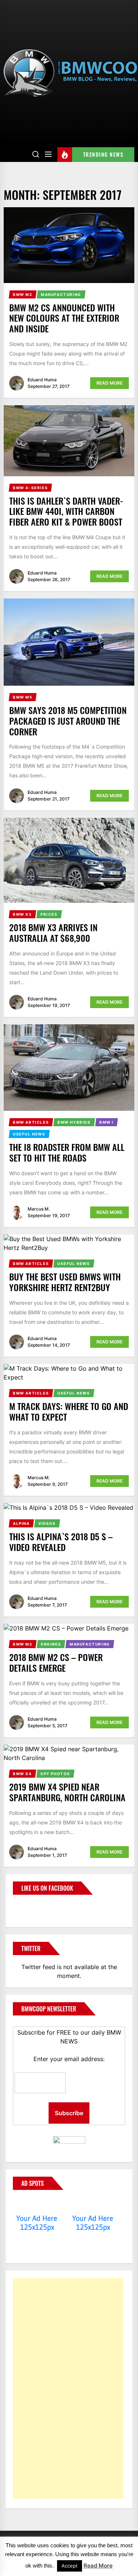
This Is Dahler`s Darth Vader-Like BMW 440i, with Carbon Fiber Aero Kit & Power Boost (66, 511)
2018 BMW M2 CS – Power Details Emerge (56, 1662)
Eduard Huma (42, 380)
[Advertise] (37, 2204)
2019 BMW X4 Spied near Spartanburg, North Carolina (67, 1792)
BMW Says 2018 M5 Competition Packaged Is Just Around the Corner (68, 721)
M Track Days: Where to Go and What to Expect (69, 1411)
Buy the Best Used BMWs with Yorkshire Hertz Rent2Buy (65, 1282)
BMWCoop (36, 1907)
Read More (109, 383)
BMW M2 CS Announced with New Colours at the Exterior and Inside (64, 318)
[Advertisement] (68, 2388)
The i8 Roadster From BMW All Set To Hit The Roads (67, 1152)
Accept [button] (70, 2566)
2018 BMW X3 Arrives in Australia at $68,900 (53, 932)
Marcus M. (39, 1209)
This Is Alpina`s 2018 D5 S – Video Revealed (61, 1542)
